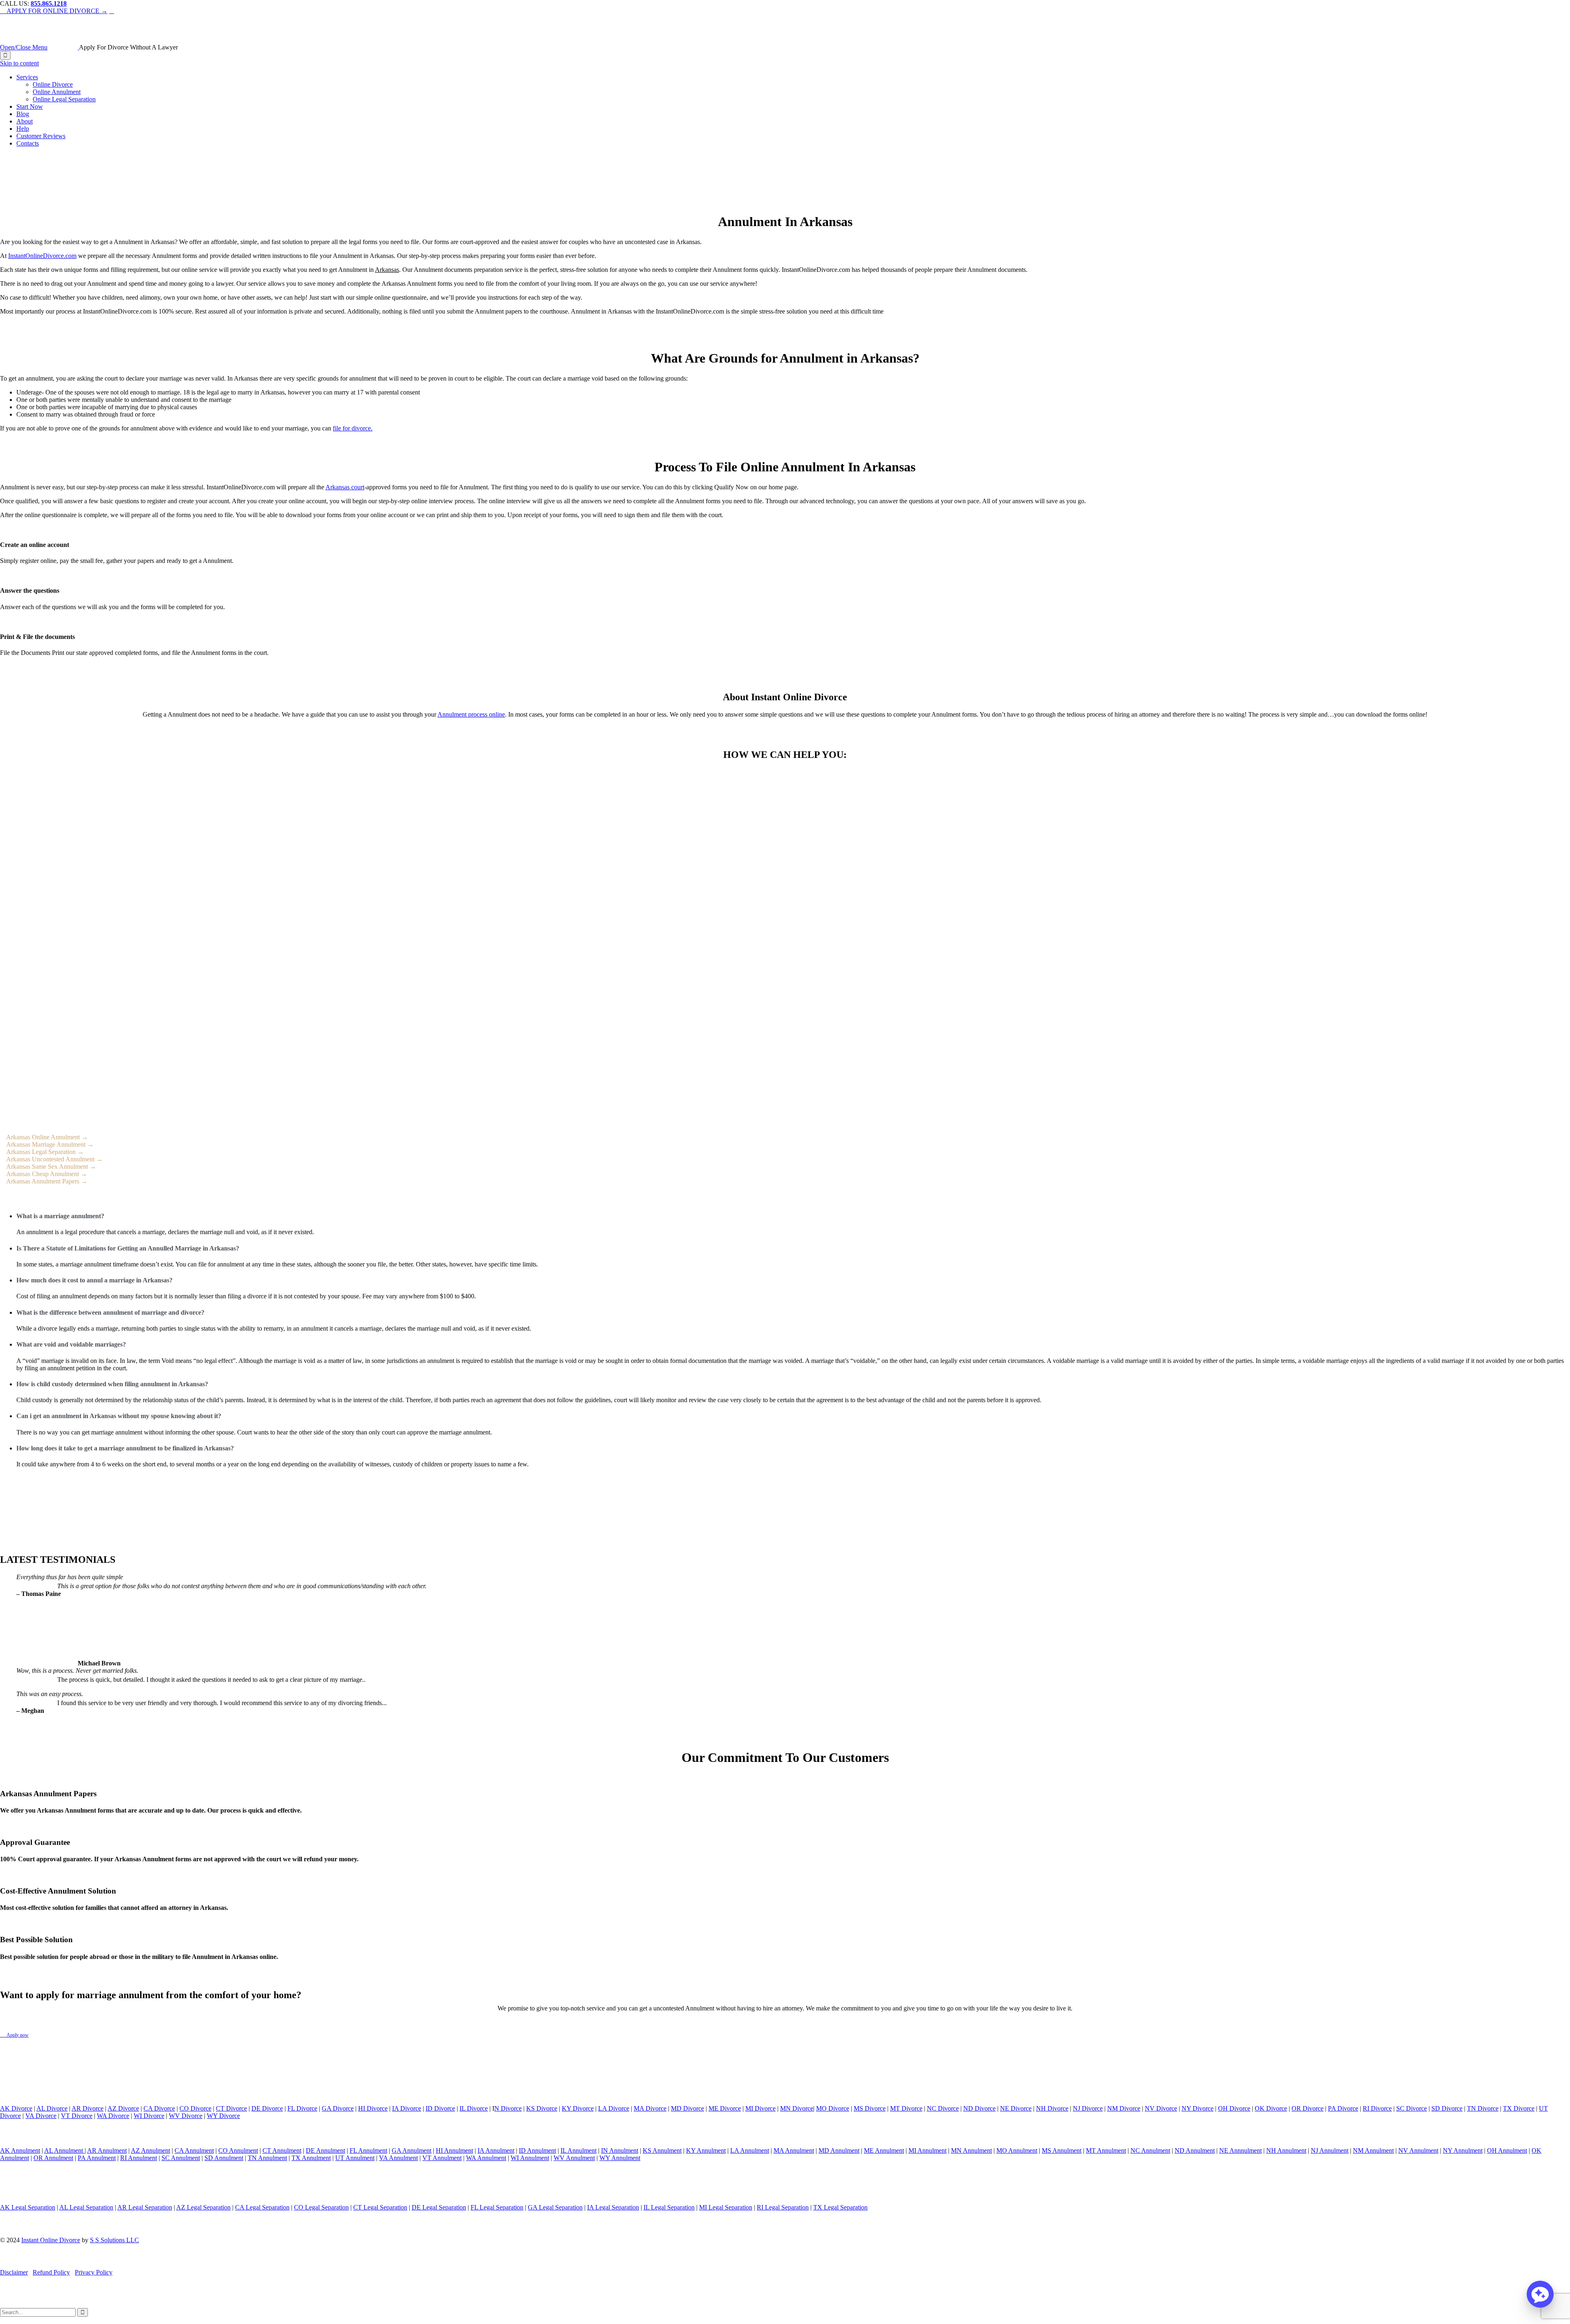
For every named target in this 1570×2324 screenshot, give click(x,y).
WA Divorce (113, 2116)
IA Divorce (407, 2108)
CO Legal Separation (321, 2207)
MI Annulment (927, 2150)
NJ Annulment (1330, 2150)
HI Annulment (454, 2150)
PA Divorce (1343, 2108)
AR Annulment (107, 2150)
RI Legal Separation (783, 2207)
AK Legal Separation (28, 2207)
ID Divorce (440, 2108)
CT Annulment (282, 2150)
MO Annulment (1017, 2150)
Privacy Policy (94, 2272)
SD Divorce (1447, 2108)
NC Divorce (943, 2108)
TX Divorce (1519, 2108)
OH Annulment (1507, 2150)
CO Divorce (195, 2108)
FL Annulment (368, 2150)
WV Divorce (186, 2116)
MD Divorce (687, 2108)
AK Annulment (20, 2150)
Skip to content (19, 63)
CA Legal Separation (262, 2207)
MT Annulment (1106, 2150)
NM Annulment (1373, 2150)
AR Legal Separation (145, 2207)
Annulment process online (471, 714)
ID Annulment (537, 2150)
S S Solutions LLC (114, 2240)
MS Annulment (1062, 2150)
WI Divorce (149, 2116)
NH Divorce (1052, 2108)
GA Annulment (412, 2150)
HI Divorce (373, 2108)
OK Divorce (1271, 2108)
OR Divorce (1308, 2108)
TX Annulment (311, 2158)
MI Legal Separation (726, 2207)
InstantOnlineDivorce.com (42, 256)
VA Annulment (398, 2158)
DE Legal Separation (439, 2207)
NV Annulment (1418, 2150)
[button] (1540, 2294)
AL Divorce (52, 2108)
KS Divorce (542, 2108)
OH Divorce (1234, 2108)
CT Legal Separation (380, 2207)
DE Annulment (325, 2150)
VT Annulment (442, 2158)
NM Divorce (1124, 2108)
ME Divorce (725, 2108)
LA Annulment (750, 2150)
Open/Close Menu (24, 47)
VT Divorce (77, 2116)
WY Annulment (620, 2158)
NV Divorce (1161, 2108)
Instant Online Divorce (51, 2240)
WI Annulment (530, 2158)
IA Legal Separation (613, 2207)
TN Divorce (1483, 2108)
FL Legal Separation (497, 2207)
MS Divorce (870, 2108)
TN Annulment (267, 2158)
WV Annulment (574, 2158)
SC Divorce (1412, 2108)
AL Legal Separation (86, 2207)
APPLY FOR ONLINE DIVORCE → (54, 11)
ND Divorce (979, 2108)
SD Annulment (224, 2158)
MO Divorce (833, 2108)
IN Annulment (620, 2150)
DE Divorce (267, 2108)
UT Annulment (355, 2158)
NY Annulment (1463, 2150)
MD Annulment (839, 2150)
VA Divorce (41, 2116)
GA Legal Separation (555, 2207)
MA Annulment (794, 2150)
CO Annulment (238, 2150)
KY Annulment (706, 2150)
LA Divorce (614, 2108)
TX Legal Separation (840, 2207)
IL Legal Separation (669, 2207)
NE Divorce (1016, 2108)
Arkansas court (345, 487)
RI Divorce (1377, 2108)
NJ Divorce (1088, 2108)
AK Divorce (16, 2108)
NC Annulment (1150, 2150)
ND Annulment (1195, 2150)
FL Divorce (302, 2108)
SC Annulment (181, 2158)
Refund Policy (51, 2272)
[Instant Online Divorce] (64, 47)
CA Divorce (159, 2108)
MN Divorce (797, 2108)
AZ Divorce (123, 2108)
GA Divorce (338, 2108)
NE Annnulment (1240, 2150)
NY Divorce (1198, 2108)
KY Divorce (578, 2108)
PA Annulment (97, 2158)
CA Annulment (194, 2150)
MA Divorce (650, 2108)
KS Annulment (662, 2150)
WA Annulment (486, 2158)
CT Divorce (231, 2108)
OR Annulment (53, 2158)
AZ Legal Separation (203, 2207)
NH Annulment (1286, 2150)
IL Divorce (474, 2108)
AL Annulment (64, 2150)
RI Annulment (139, 2158)
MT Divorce (906, 2108)
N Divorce (508, 2108)
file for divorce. (353, 428)
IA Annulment (496, 2150)
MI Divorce (760, 2108)
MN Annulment (971, 2150)
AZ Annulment (150, 2150)
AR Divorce (87, 2108)
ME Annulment (884, 2150)
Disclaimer (14, 2272)
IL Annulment (579, 2150)
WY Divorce (223, 2116)
